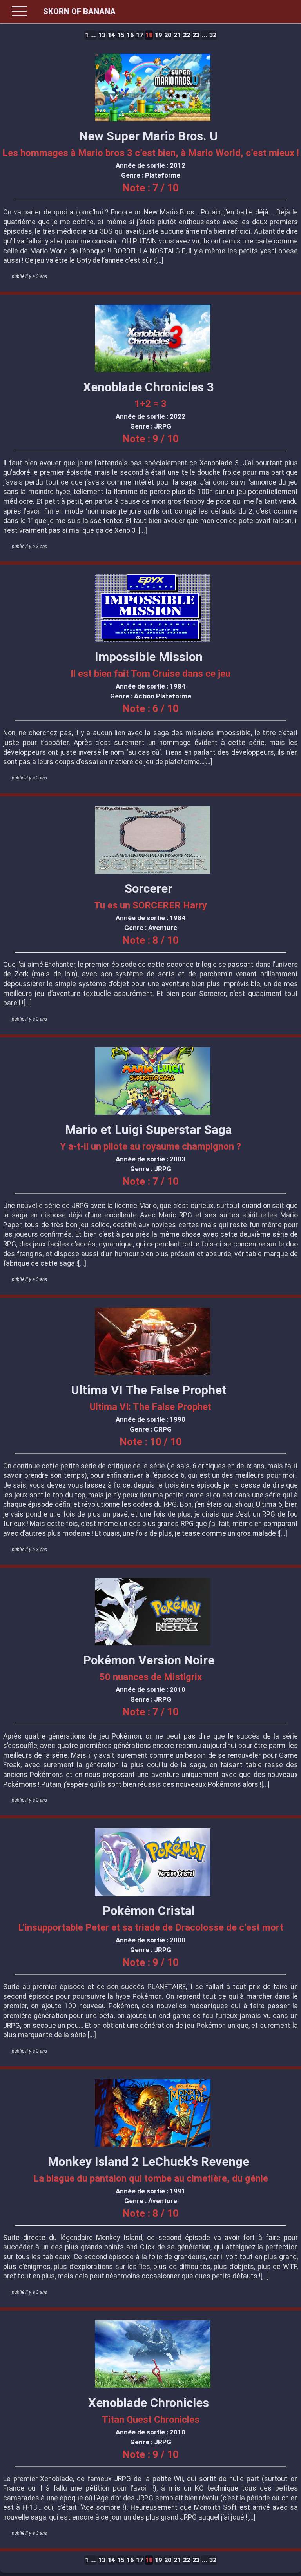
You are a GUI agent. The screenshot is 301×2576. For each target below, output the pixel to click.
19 (158, 35)
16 (130, 35)
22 (187, 35)
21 (177, 35)
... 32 (209, 35)
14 (111, 35)
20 (168, 35)
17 (140, 35)
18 (149, 35)
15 (121, 35)
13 (102, 35)
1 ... (91, 35)
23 (196, 35)
